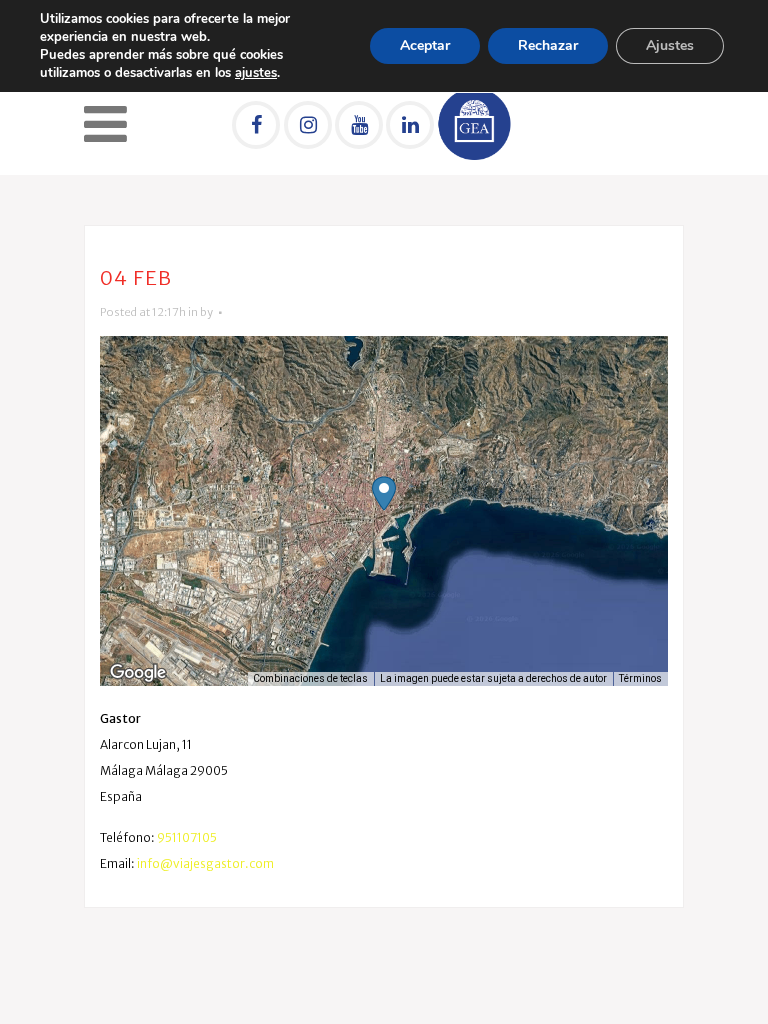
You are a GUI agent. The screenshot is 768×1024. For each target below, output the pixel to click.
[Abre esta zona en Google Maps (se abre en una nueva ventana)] (138, 673)
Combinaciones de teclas (310, 678)
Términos (640, 678)
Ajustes (670, 45)
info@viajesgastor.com (205, 863)
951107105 (187, 837)
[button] (384, 493)
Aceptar (425, 45)
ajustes (256, 73)
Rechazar (548, 45)
